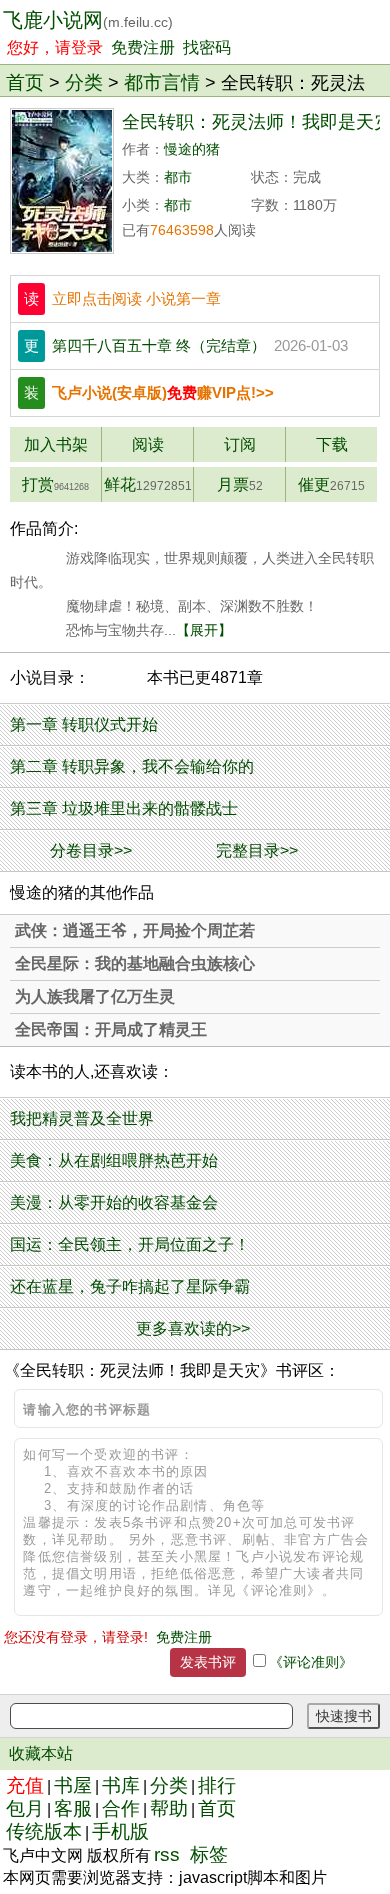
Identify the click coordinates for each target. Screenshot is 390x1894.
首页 (25, 82)
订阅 (240, 444)
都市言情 (162, 82)
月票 (240, 484)
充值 (25, 1785)
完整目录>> (257, 850)
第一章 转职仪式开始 (84, 724)
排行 (217, 1785)
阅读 (148, 444)
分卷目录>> (91, 850)
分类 (84, 82)
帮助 (169, 1808)
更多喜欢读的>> (193, 1328)
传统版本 (44, 1831)
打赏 (55, 484)
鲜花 (148, 484)
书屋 (73, 1785)
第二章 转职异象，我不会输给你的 (132, 766)
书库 (121, 1785)
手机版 (120, 1831)
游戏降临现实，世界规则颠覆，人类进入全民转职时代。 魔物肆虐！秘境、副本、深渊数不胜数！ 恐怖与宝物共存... (192, 594)
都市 (178, 177)
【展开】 (204, 630)
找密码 (207, 47)
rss (167, 1854)
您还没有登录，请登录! (76, 1637)
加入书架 (56, 444)
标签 (209, 1854)
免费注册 (143, 47)
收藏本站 (41, 1753)
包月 (25, 1808)
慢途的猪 (192, 149)
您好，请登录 (55, 47)
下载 (332, 444)
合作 (121, 1808)
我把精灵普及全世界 (82, 1118)
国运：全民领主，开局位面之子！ (130, 1244)
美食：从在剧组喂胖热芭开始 (114, 1160)
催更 (331, 484)
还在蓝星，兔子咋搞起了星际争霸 (130, 1286)
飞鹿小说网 (88, 20)
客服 (73, 1808)
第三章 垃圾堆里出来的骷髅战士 (124, 808)
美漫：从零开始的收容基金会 (114, 1202)
